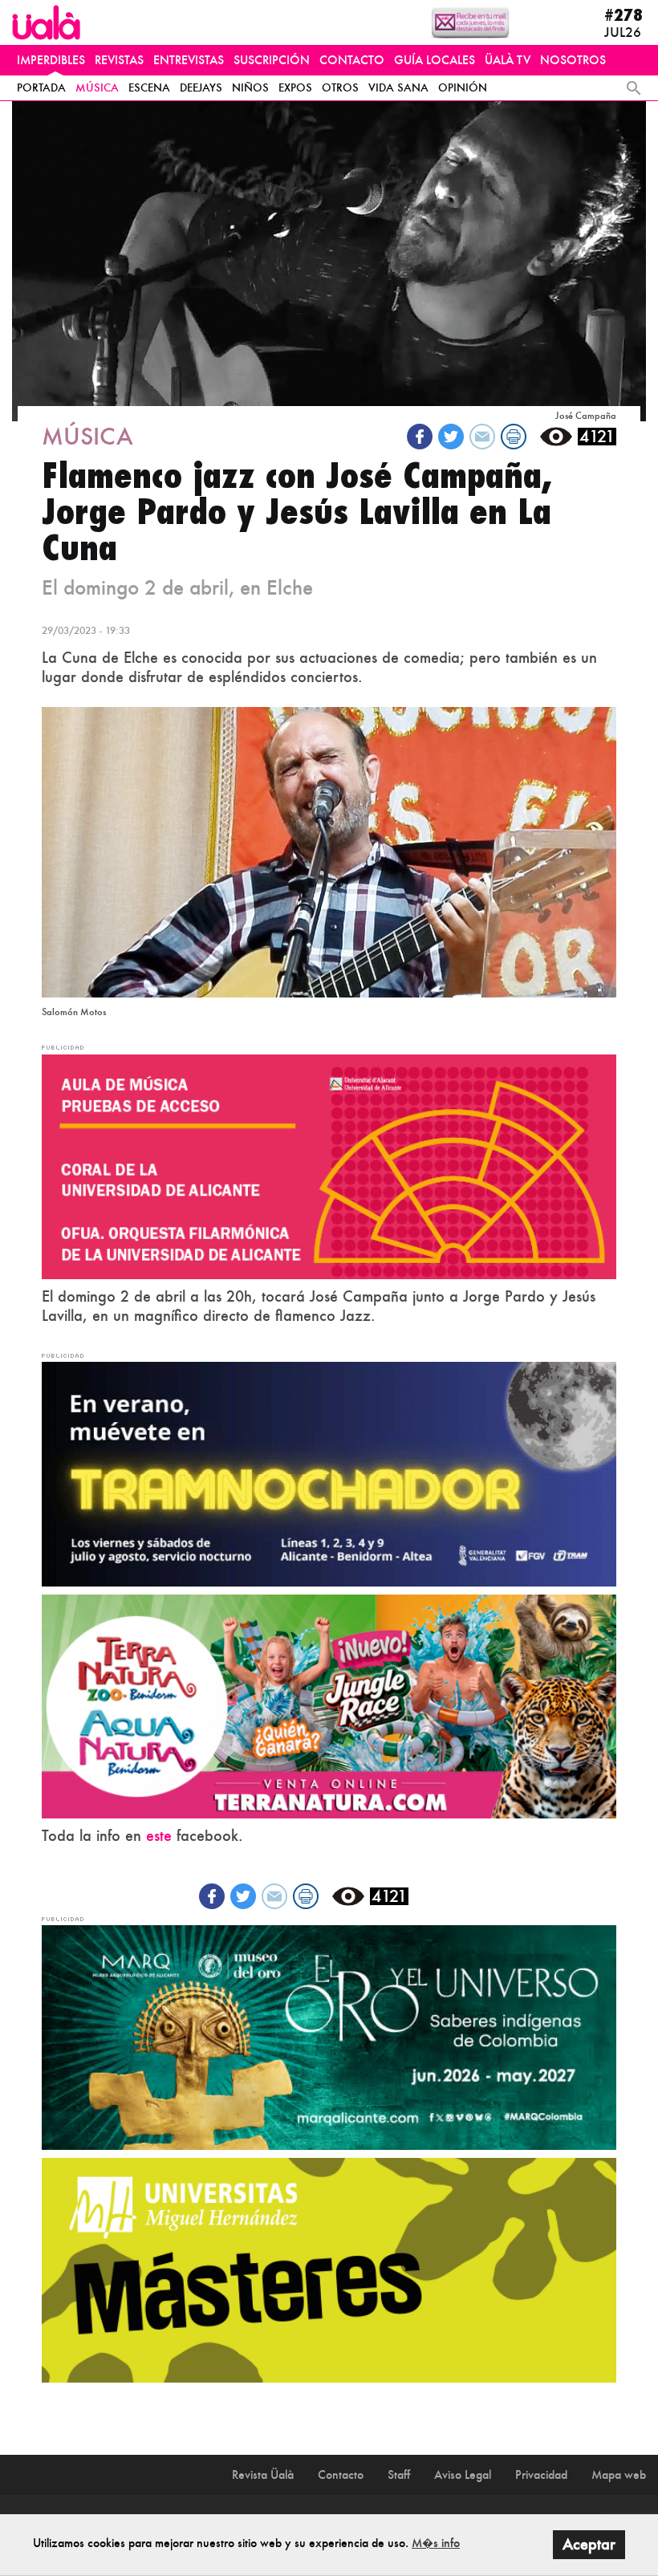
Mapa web (619, 2474)
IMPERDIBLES (51, 60)
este (159, 1836)
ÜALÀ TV (508, 60)
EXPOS (295, 87)
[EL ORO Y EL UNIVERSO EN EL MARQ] (329, 2036)
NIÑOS (250, 87)
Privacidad (541, 2474)
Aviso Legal (463, 2474)
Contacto (341, 2474)
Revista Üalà (263, 2474)
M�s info (436, 2543)
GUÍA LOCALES (435, 60)
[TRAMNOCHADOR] (329, 1473)
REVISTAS (119, 60)
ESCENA (149, 87)
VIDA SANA (398, 87)
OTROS (340, 87)
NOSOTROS (573, 60)
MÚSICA (97, 87)
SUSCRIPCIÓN (272, 60)
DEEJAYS (201, 87)
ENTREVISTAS (189, 60)
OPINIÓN (463, 87)
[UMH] (329, 2269)
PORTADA (41, 87)
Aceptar (589, 2544)
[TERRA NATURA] (329, 1704)
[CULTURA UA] (329, 1165)
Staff (399, 2474)
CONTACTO (352, 60)
